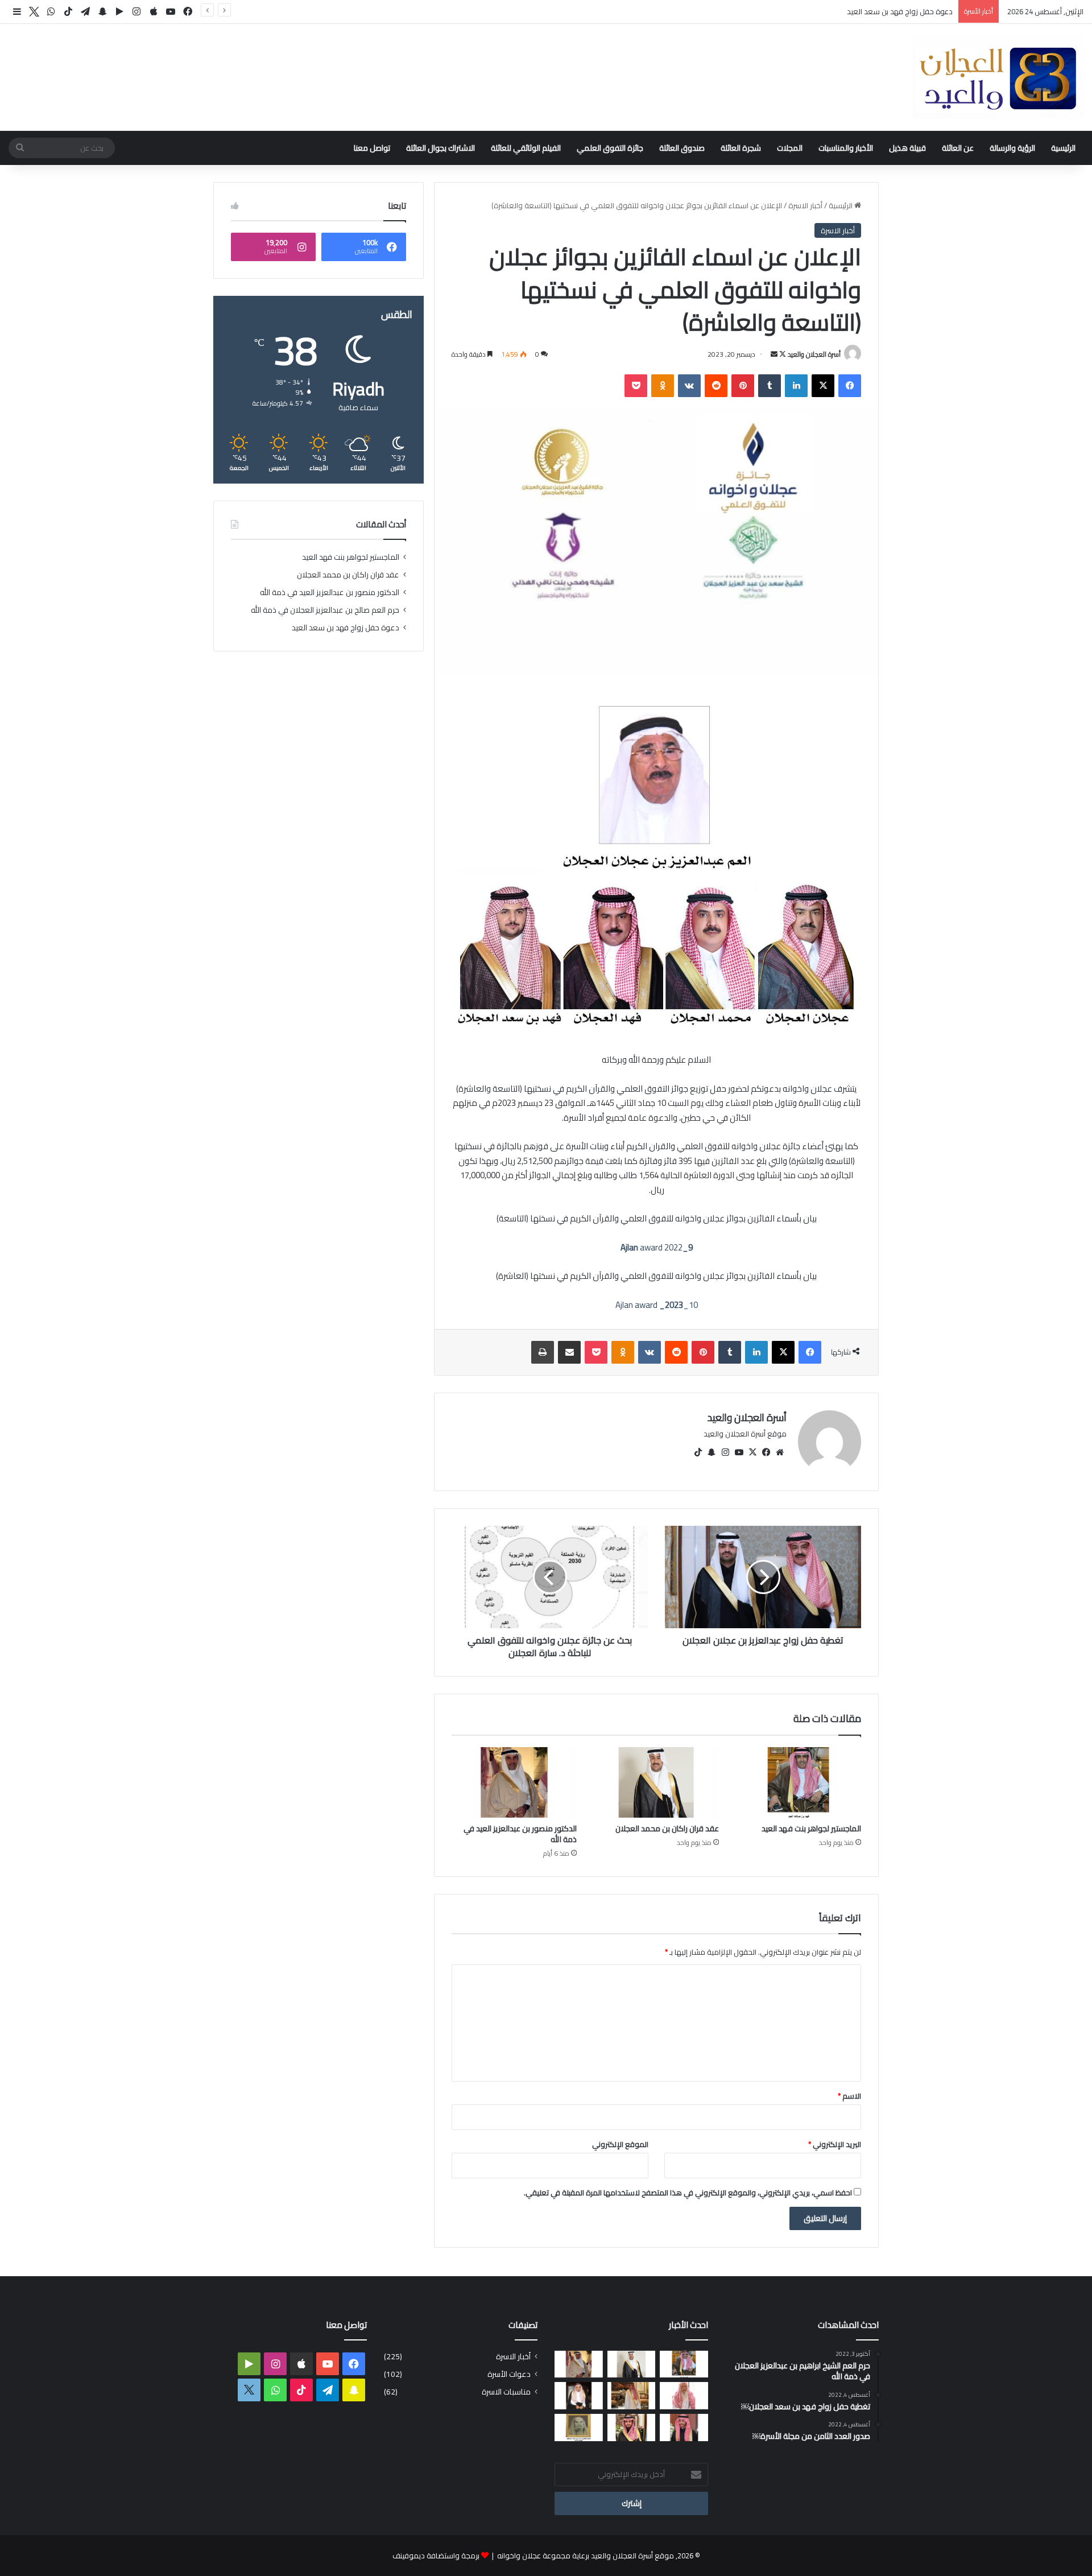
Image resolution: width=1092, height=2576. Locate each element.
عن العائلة (958, 148)
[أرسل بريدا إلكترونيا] (774, 354)
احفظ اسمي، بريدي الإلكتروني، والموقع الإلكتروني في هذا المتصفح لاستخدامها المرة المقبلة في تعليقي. (688, 2193)
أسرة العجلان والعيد (814, 354)
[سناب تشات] (712, 1452)
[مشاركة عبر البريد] (569, 1352)
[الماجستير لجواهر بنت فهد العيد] (799, 1782)
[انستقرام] (725, 1452)
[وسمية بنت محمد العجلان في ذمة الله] (579, 2428)
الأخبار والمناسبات (846, 148)
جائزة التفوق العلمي (610, 148)
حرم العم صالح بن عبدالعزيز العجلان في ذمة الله (325, 610)
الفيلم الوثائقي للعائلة (526, 148)
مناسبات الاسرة (506, 2392)
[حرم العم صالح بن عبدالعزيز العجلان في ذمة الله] (684, 2396)
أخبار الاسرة (805, 205)
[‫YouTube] (739, 1452)
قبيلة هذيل (907, 148)
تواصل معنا (372, 148)
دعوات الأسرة (509, 2374)
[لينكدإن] (796, 386)
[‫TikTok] (698, 1452)
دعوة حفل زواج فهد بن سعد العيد (346, 628)
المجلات (790, 148)
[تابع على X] (782, 354)
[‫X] (823, 386)
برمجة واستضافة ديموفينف (436, 2556)
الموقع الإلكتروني (620, 2144)
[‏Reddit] (716, 386)
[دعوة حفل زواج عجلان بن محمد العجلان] (684, 2428)
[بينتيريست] (743, 386)
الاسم (849, 2096)
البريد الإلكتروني (835, 2144)
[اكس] (34, 12)
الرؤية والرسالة (1012, 148)
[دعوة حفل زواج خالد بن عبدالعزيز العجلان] (632, 2428)
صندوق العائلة (682, 148)
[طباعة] (543, 1352)
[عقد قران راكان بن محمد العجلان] (656, 1782)
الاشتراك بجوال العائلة (440, 148)
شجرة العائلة (741, 148)
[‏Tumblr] (770, 386)
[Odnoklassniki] (663, 386)
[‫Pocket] (636, 386)
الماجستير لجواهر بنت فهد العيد (811, 1828)
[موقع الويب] (780, 1452)
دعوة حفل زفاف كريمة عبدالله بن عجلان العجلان (878, 11)
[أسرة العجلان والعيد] (998, 77)
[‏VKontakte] (689, 386)
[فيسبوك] (850, 386)
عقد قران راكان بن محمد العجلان (667, 1828)
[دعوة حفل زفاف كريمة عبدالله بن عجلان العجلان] (579, 2396)
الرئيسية (1063, 148)
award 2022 (657, 1247)
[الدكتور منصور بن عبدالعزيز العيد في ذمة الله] (514, 1782)
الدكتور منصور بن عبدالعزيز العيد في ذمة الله (520, 1834)
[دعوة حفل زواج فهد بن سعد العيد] (632, 2396)
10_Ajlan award (657, 1305)
